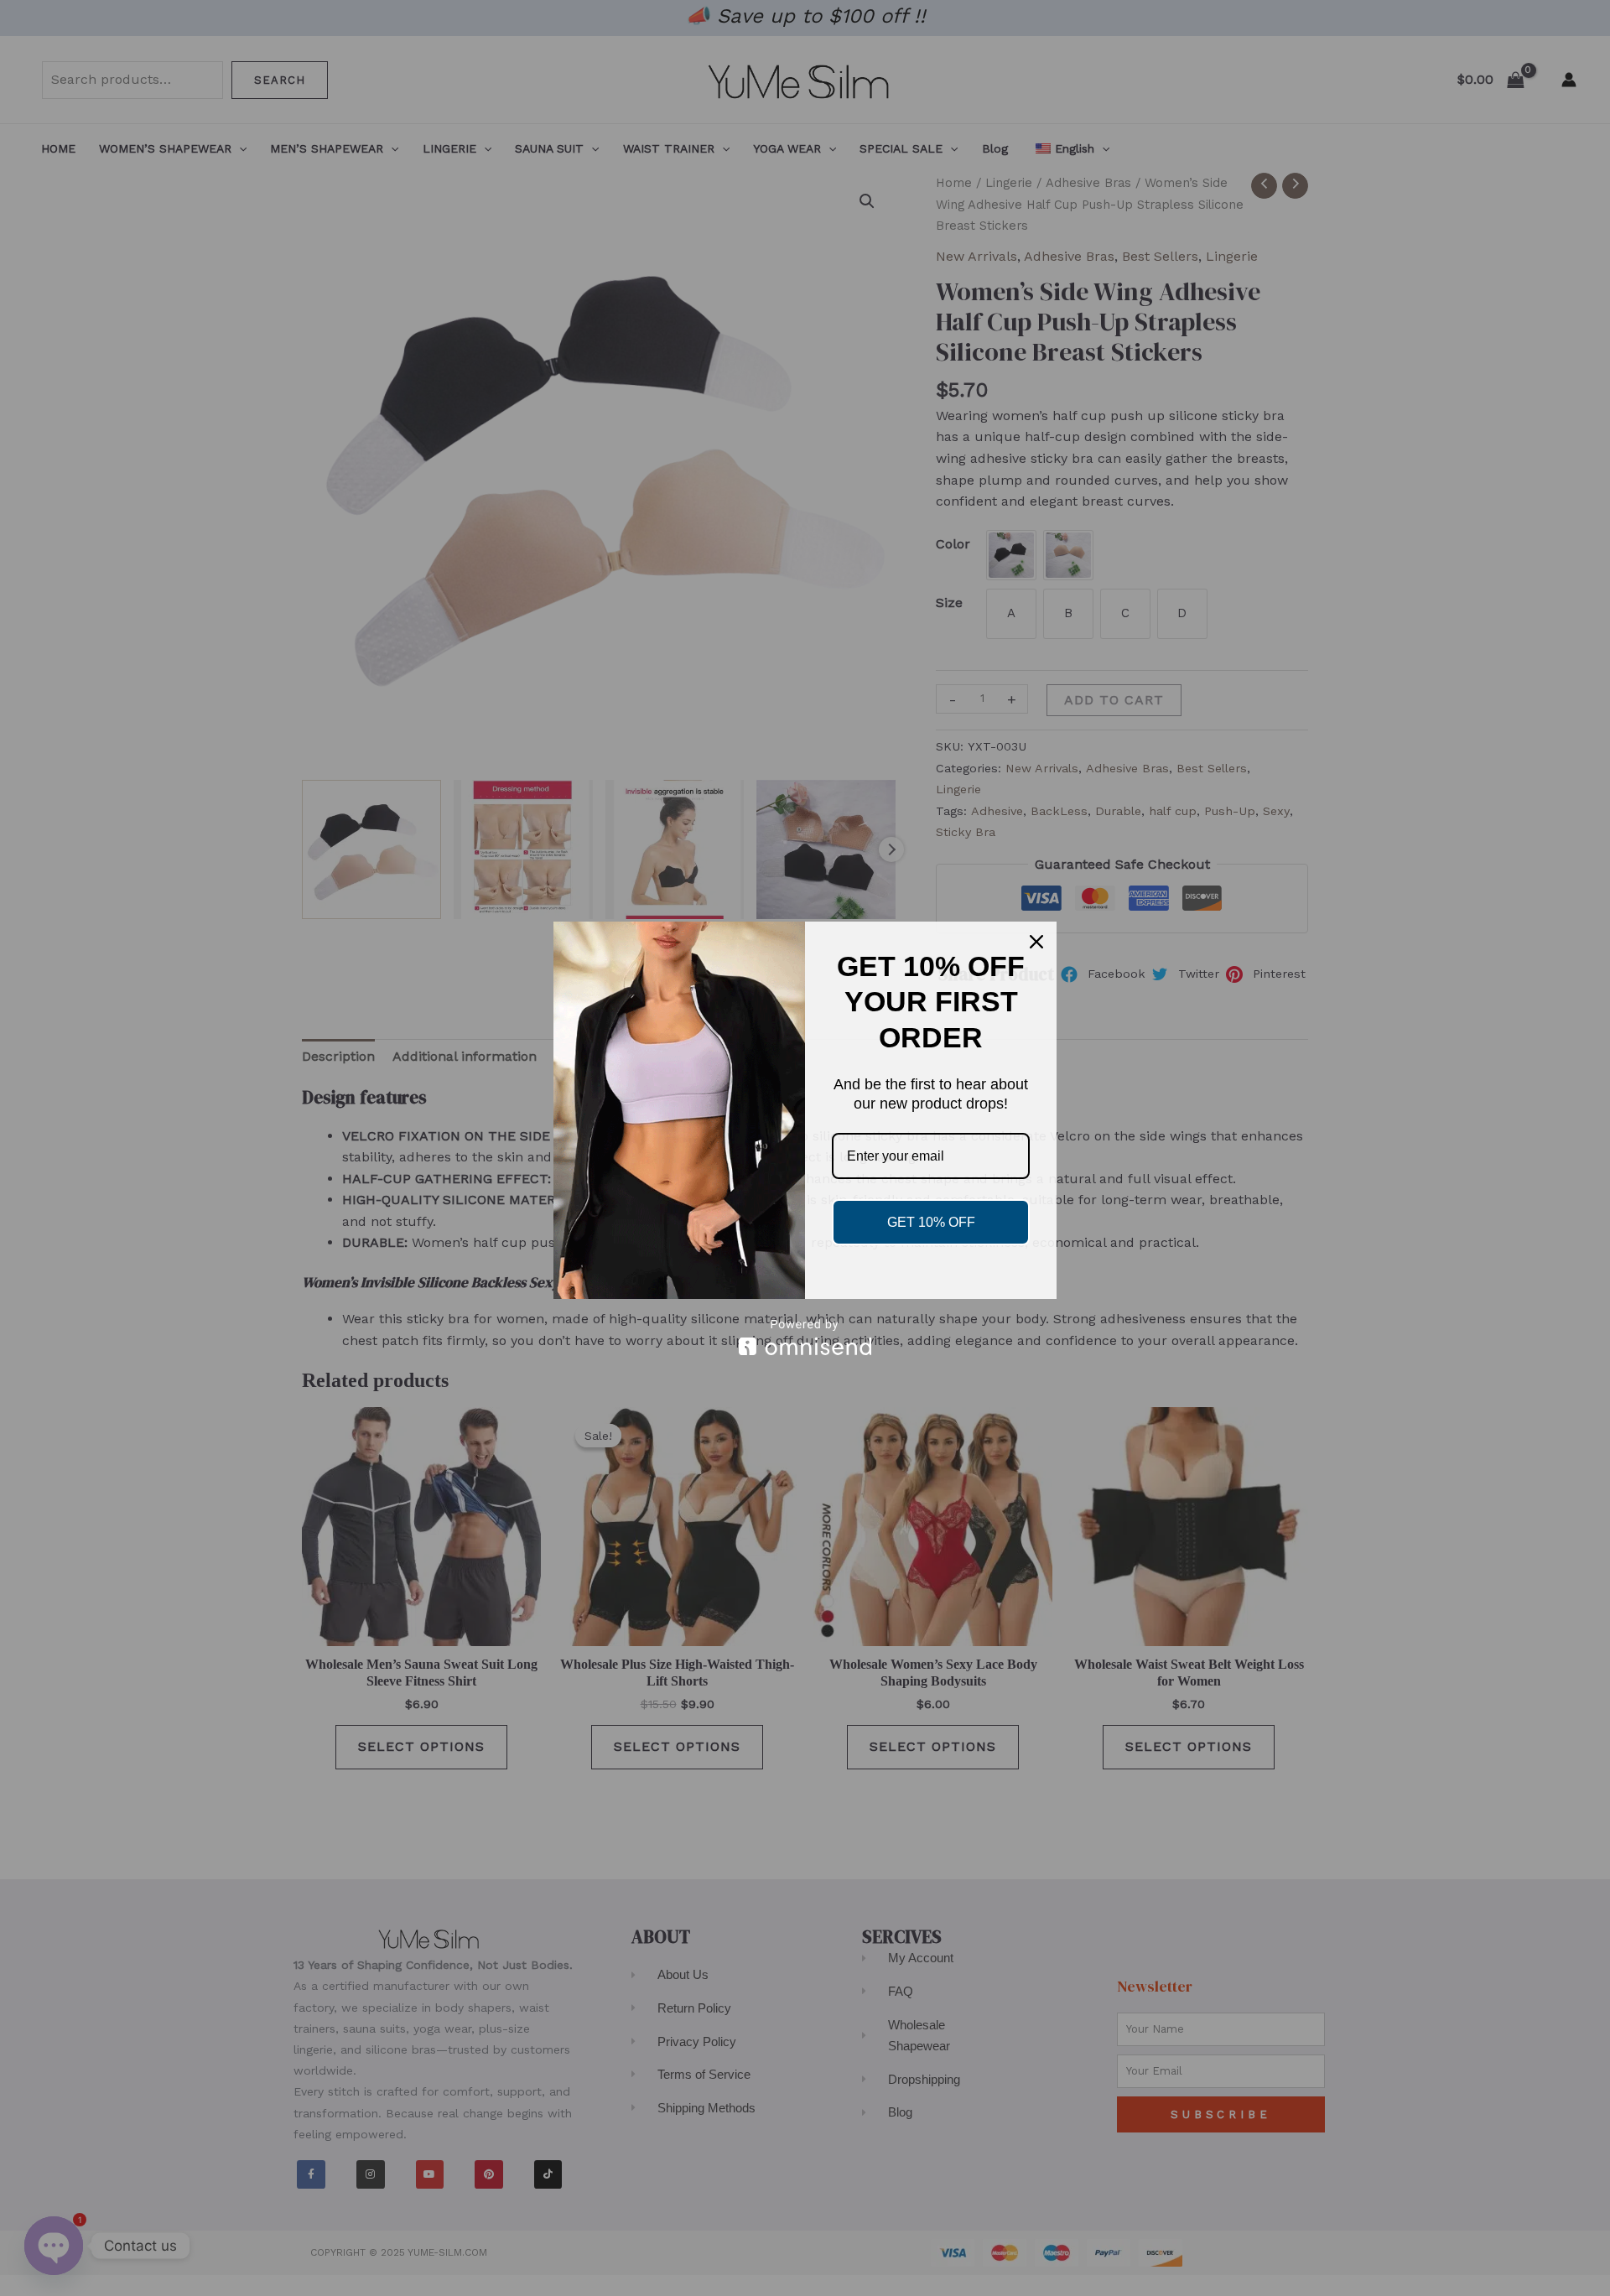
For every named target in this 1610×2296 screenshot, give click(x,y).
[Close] (1036, 942)
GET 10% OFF (931, 1222)
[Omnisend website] (805, 1337)
